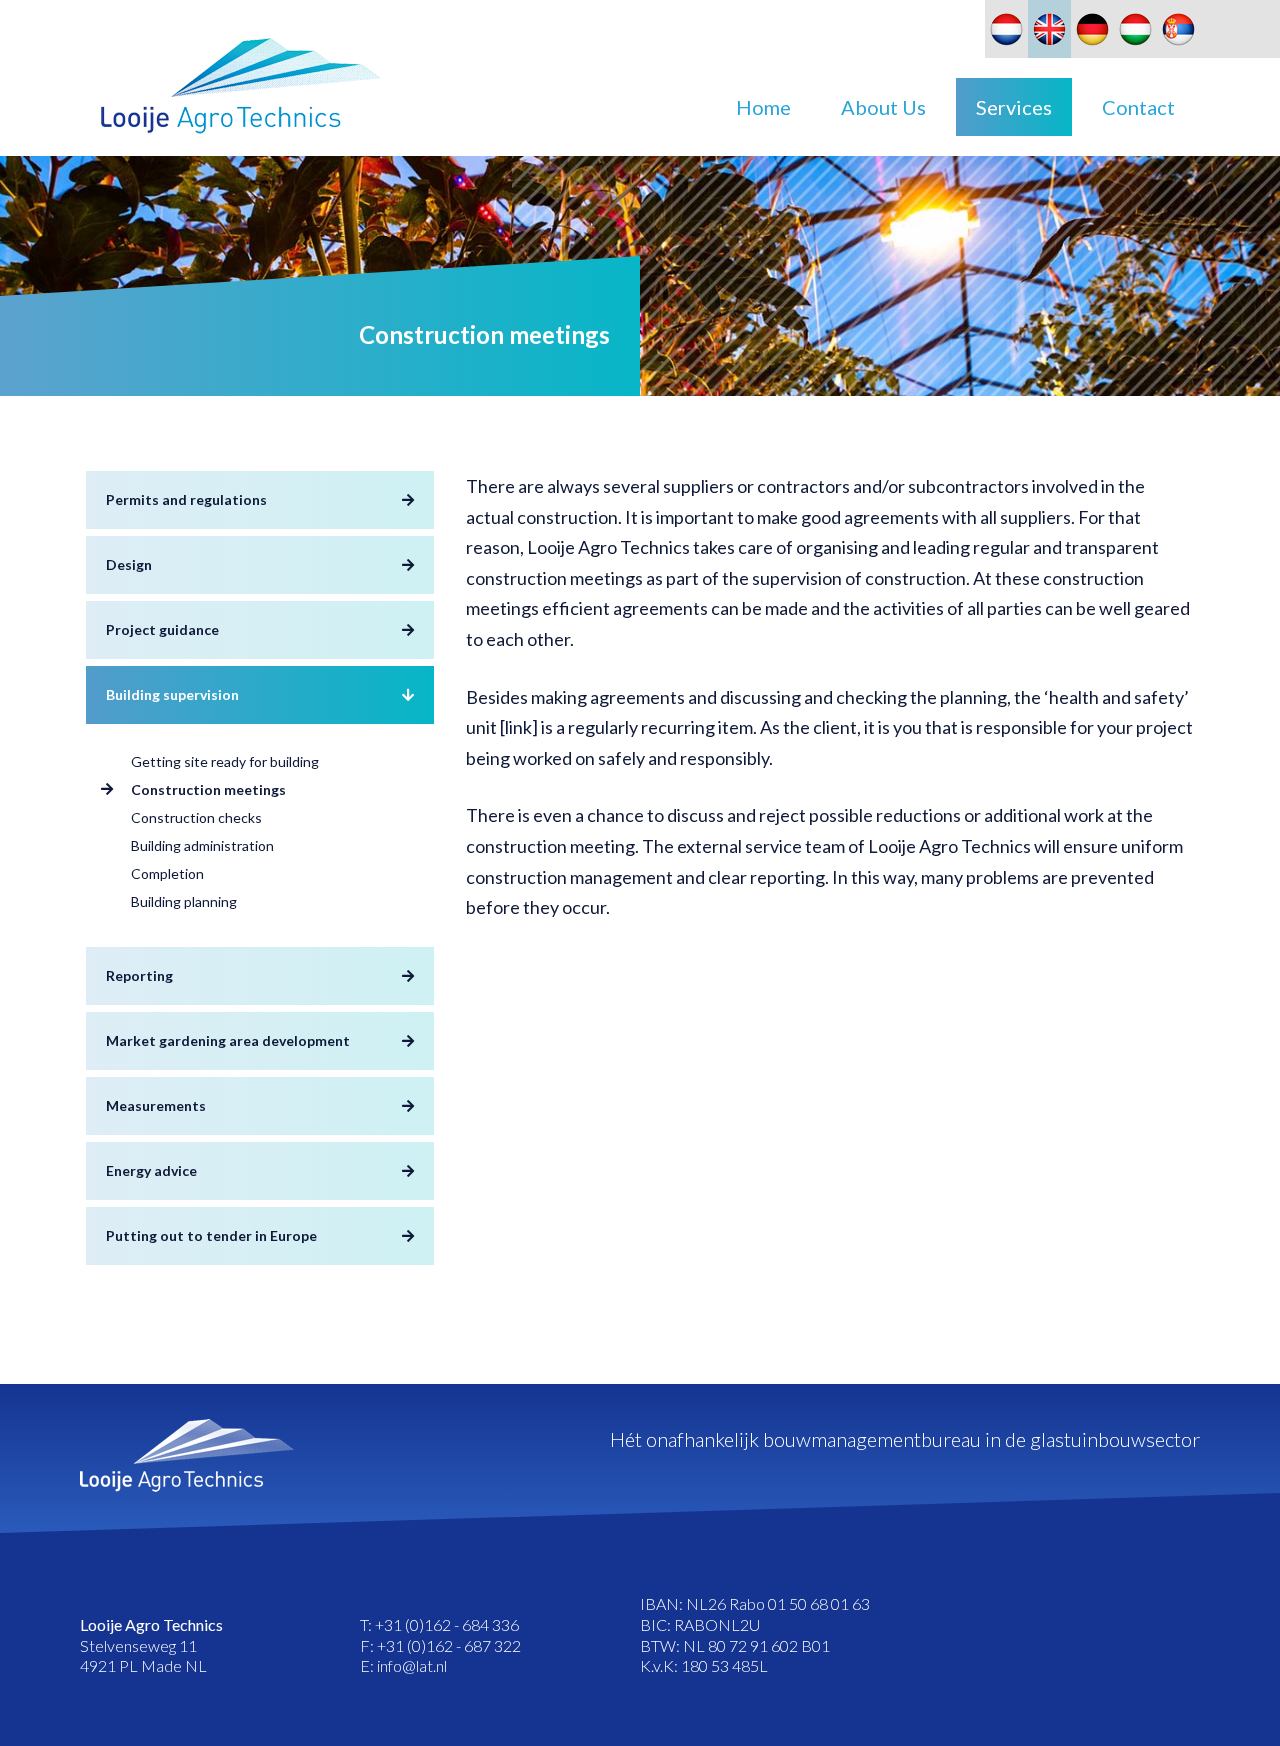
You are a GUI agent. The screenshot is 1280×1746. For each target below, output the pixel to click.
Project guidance (162, 629)
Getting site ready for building (225, 761)
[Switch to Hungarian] (1135, 29)
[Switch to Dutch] (1006, 29)
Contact (1138, 107)
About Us (883, 107)
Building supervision (172, 694)
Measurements (156, 1105)
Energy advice (151, 1170)
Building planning (184, 901)
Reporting (139, 975)
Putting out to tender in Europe (211, 1235)
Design (129, 564)
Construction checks (196, 817)
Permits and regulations (186, 499)
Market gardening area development (228, 1040)
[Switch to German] (1092, 29)
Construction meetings (208, 789)
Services (1014, 107)
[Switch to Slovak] (1178, 29)
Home (763, 107)
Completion (167, 873)
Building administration (202, 845)
